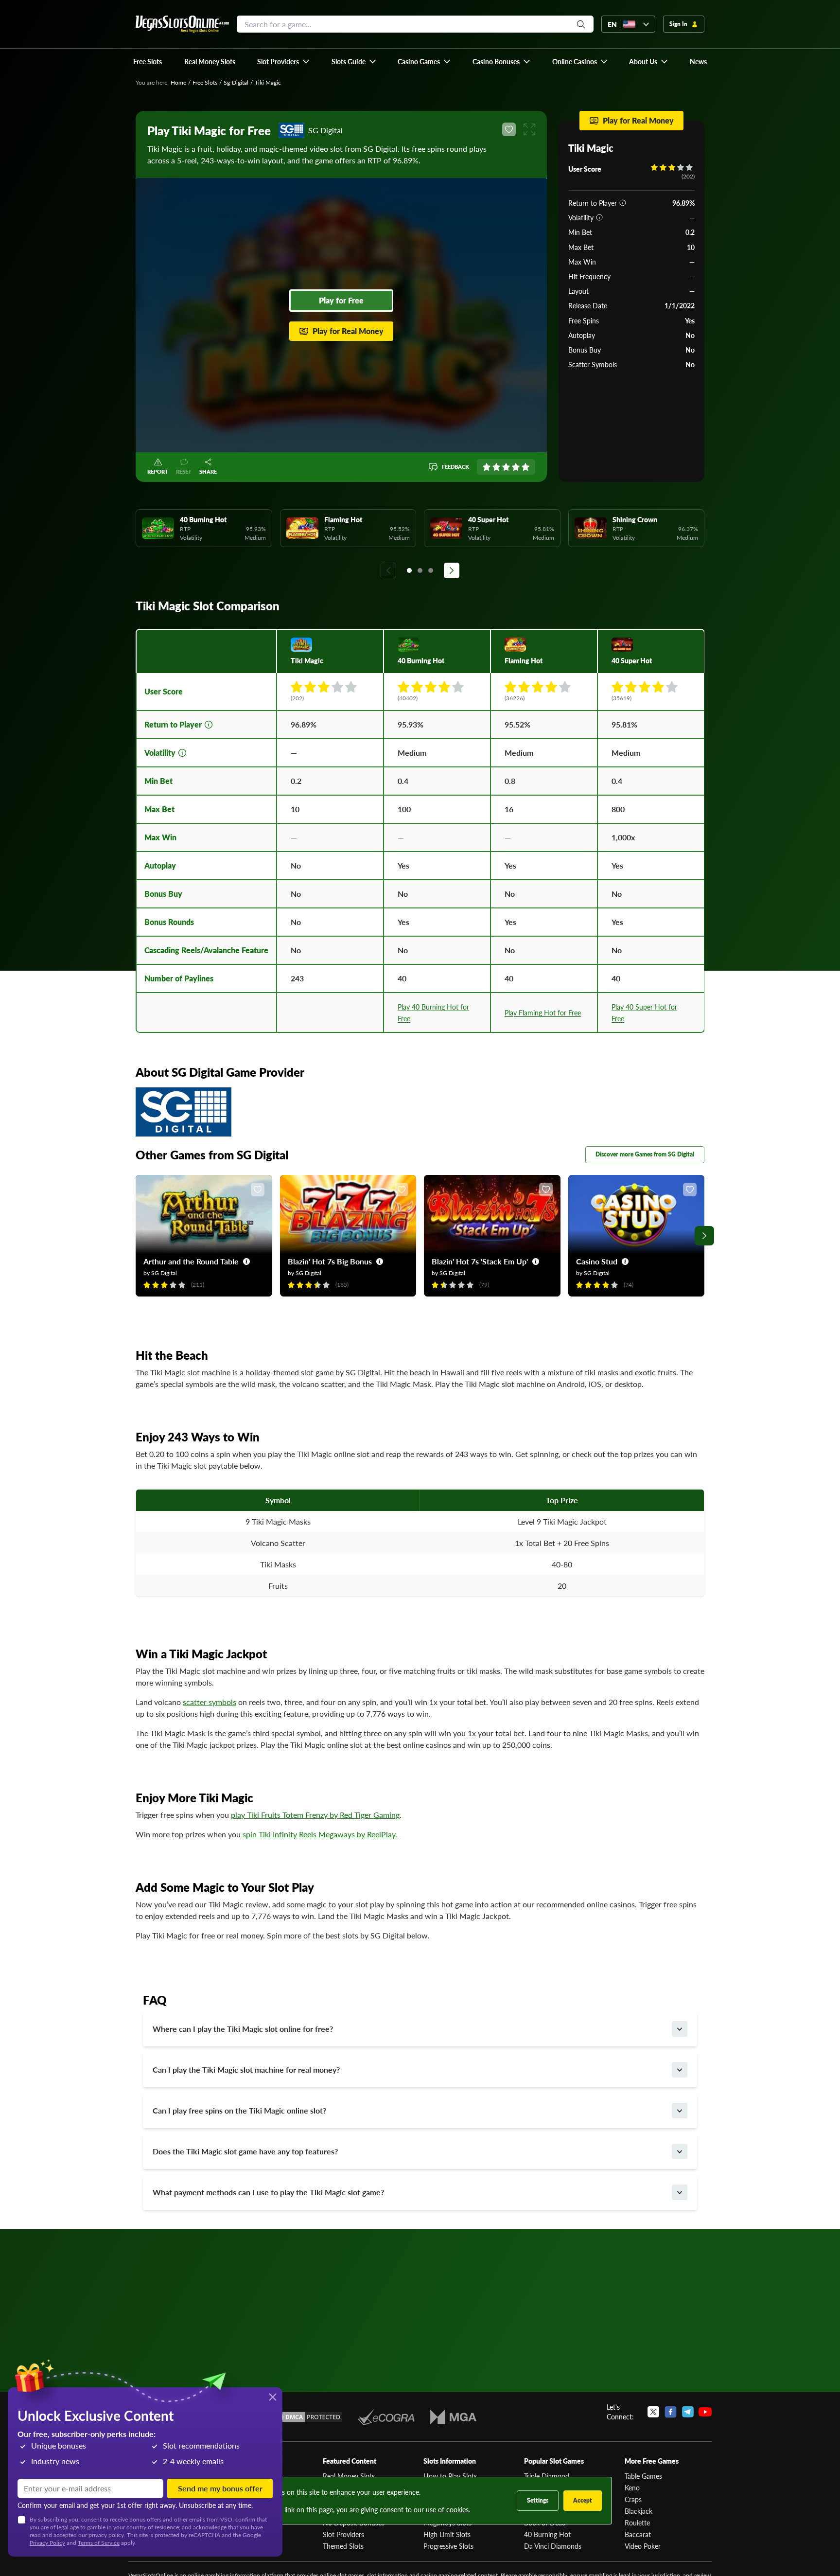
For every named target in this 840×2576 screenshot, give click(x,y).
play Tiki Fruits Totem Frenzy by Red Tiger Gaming (315, 1815)
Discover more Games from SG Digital (645, 1154)
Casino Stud (597, 1261)
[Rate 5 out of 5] (525, 467)
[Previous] (388, 570)
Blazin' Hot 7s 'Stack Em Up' (480, 1261)
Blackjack (639, 2511)
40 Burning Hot (547, 2534)
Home (178, 82)
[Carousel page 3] (431, 570)
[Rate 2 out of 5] (496, 467)
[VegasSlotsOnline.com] (182, 24)
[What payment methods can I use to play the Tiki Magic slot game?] (680, 2192)
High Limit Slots (447, 2534)
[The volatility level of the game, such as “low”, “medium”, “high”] (599, 217)
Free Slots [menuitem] (148, 61)
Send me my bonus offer (220, 2488)
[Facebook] (671, 2412)
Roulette (637, 2523)
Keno (632, 2487)
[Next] (452, 570)
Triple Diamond (547, 2476)
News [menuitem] (698, 61)
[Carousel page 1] (409, 570)
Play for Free (341, 300)
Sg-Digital (236, 82)
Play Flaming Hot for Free (543, 1013)
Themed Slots (343, 2546)
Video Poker (643, 2546)
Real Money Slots (349, 2476)
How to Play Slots (450, 2476)
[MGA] (453, 2417)
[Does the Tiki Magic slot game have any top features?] (680, 2151)
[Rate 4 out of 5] (516, 467)
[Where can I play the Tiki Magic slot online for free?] (680, 2029)
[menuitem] (284, 61)
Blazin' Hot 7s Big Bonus (330, 1261)
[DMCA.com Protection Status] (307, 2417)
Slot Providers (343, 2534)
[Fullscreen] (529, 129)
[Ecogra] (386, 2417)
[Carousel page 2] (420, 570)
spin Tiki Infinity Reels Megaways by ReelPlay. (320, 1834)
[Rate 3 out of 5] (506, 467)
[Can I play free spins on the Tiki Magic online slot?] (680, 2111)
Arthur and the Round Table (191, 1261)
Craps (633, 2499)
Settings (538, 2500)
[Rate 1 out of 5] (487, 467)
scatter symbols (210, 1702)
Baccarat (638, 2534)
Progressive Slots (448, 2546)
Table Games (643, 2476)
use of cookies (447, 2509)
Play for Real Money (348, 331)
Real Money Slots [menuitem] (210, 61)
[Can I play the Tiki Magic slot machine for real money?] (680, 2070)
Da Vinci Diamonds (553, 2546)
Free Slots (205, 82)
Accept (583, 2500)
